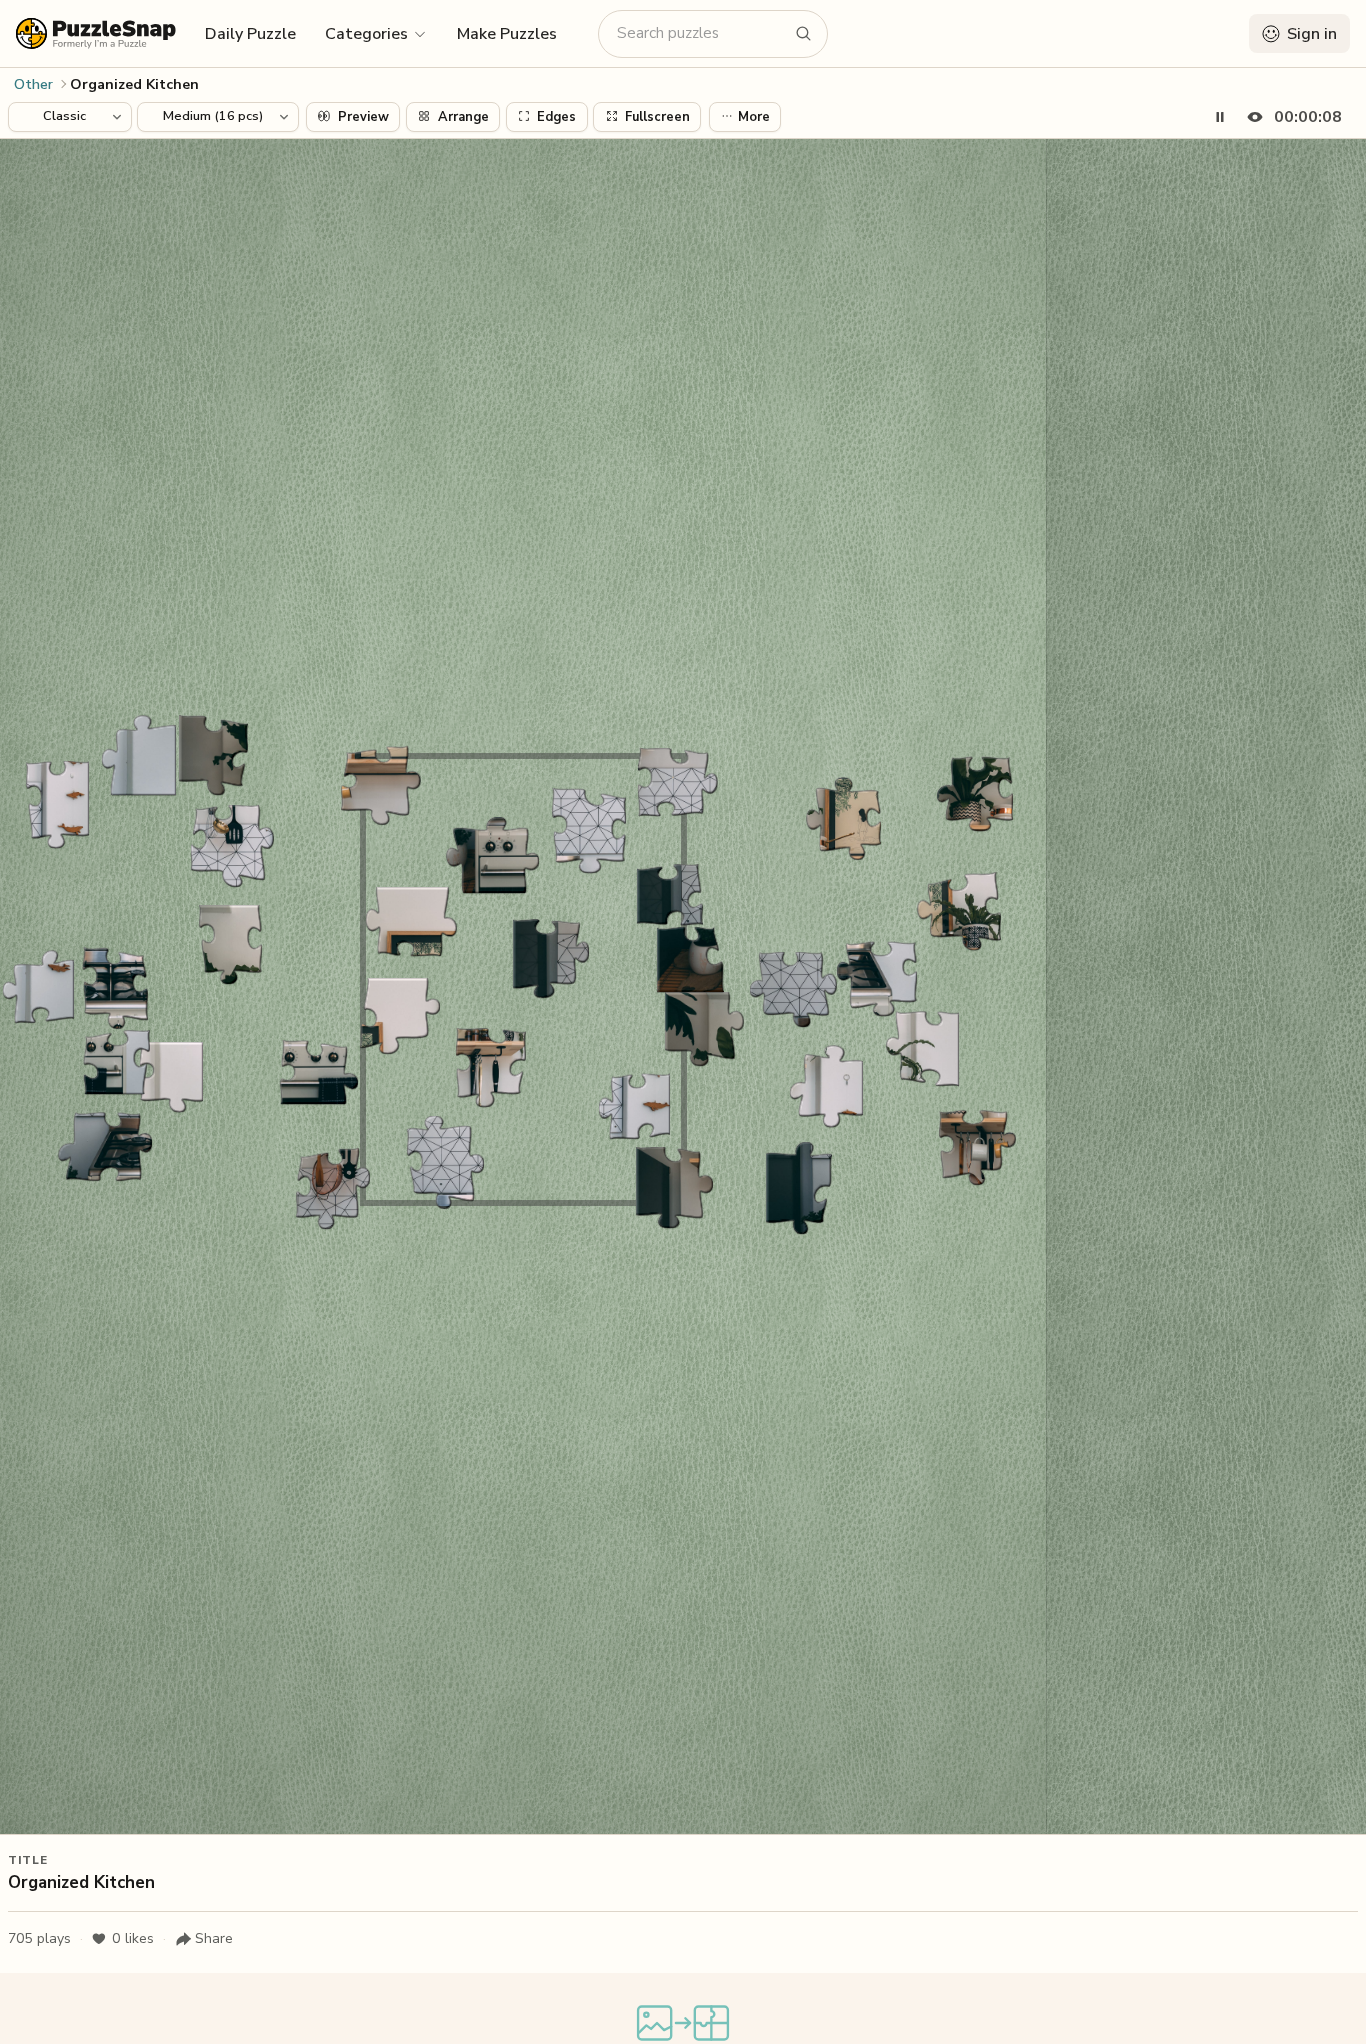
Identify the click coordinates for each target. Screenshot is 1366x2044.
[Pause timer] (1220, 117)
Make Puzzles (507, 34)
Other (33, 84)
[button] (376, 33)
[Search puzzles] (804, 34)
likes (133, 1938)
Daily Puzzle (250, 34)
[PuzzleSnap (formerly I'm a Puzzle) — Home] (96, 33)
